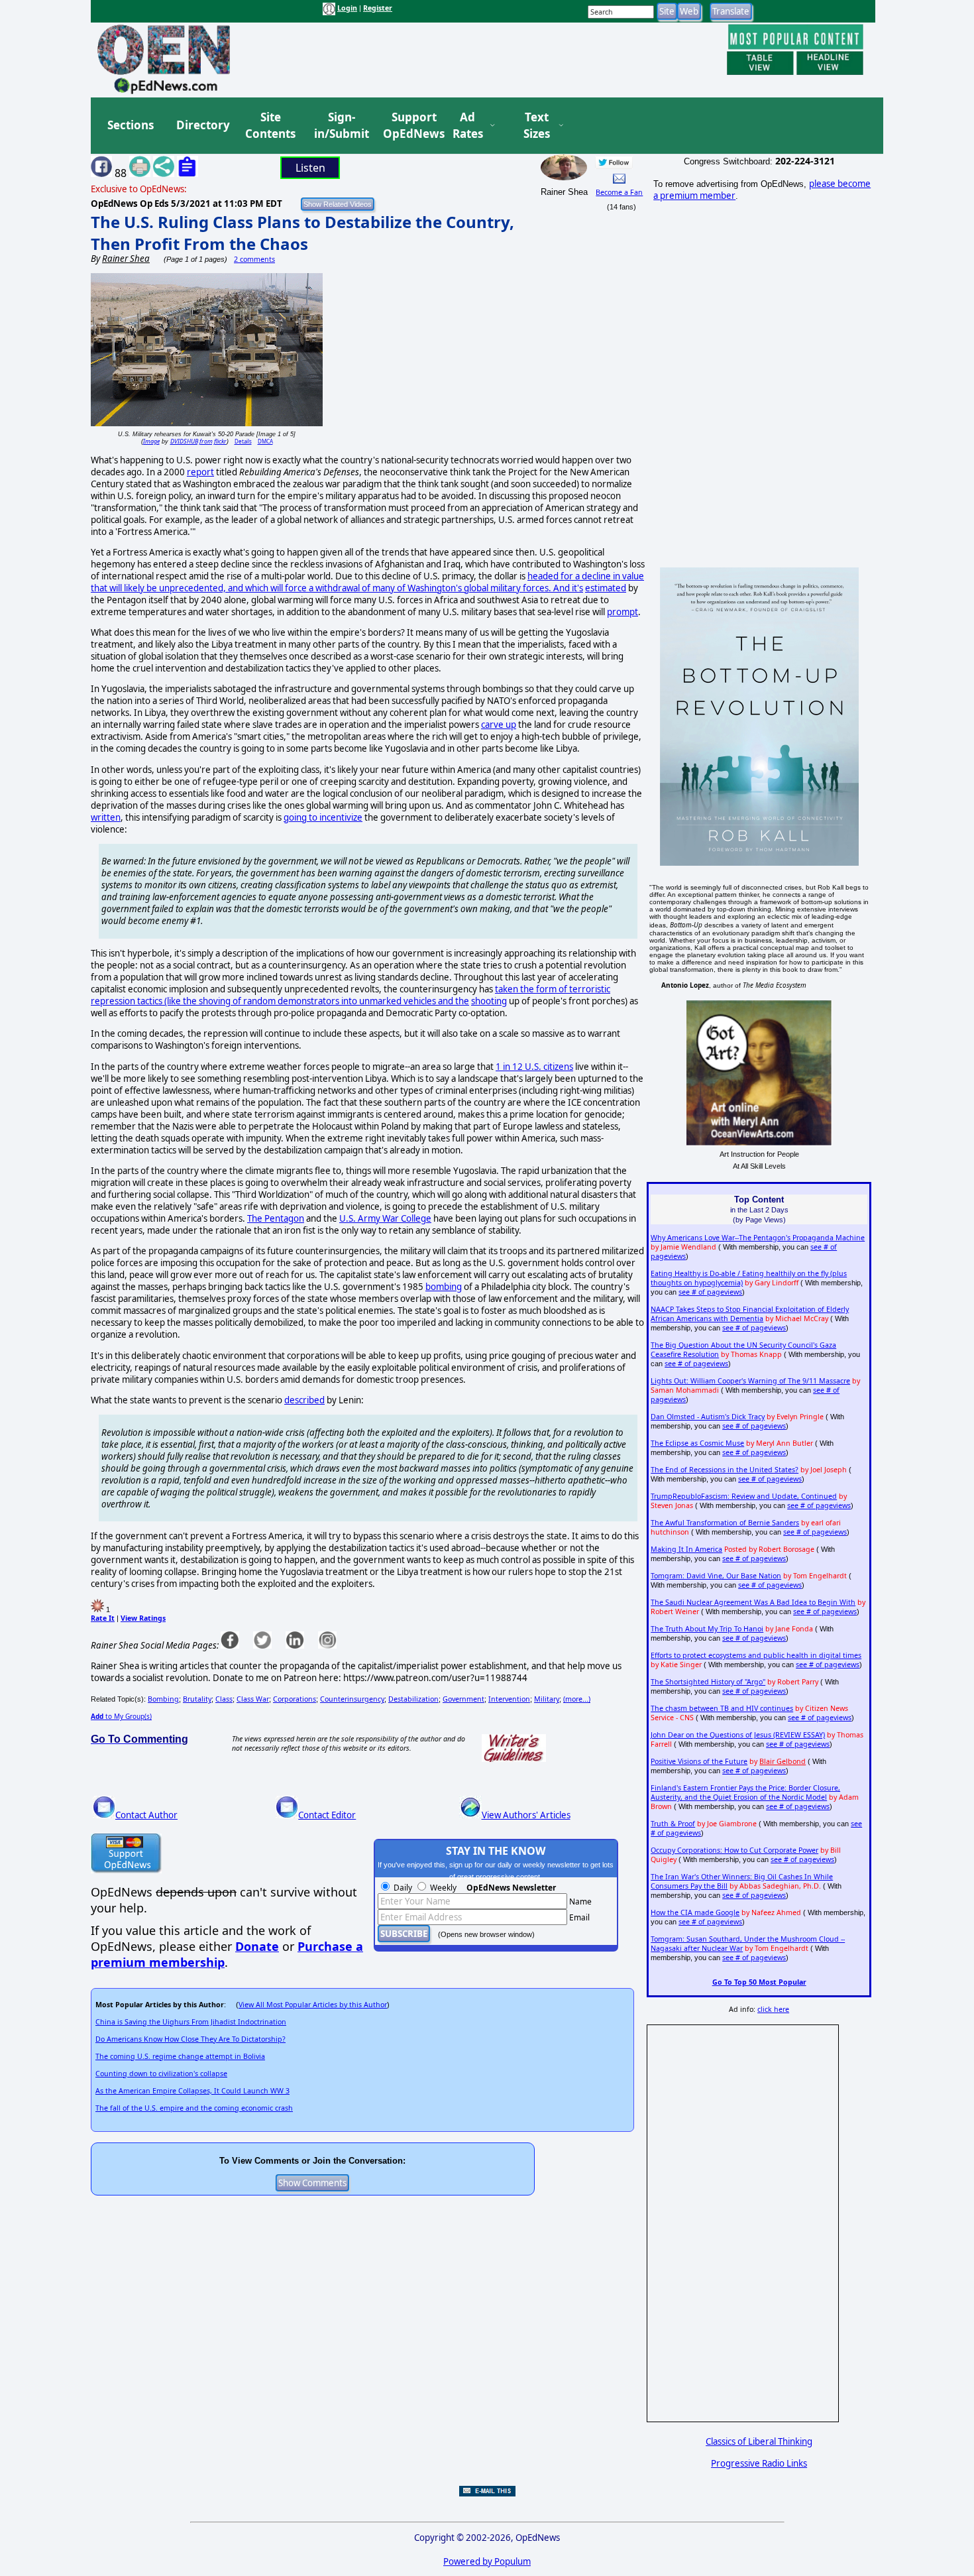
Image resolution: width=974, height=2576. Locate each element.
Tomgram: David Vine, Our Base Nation (716, 1576)
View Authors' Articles (526, 1815)
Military (547, 1699)
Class (224, 1699)
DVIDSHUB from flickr (198, 441)
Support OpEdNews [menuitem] (409, 126)
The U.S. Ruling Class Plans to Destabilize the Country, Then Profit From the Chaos (302, 233)
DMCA (265, 441)
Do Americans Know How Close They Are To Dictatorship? (190, 2039)
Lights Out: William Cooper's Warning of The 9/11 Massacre (750, 1381)
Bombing (163, 1699)
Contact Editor (327, 1815)
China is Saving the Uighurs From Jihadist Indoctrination (191, 2022)
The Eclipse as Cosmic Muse (697, 1443)
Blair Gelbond (783, 1761)
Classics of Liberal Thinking (759, 2441)
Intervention (509, 1699)
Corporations (295, 1699)
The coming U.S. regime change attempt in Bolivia (180, 2056)
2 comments (254, 259)
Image (151, 441)
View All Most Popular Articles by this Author (313, 2005)
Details (243, 441)
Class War (253, 1699)
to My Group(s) (121, 1716)
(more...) (577, 1699)
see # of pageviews (710, 1292)
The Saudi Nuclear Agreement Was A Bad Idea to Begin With (753, 1602)
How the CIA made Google (695, 1912)
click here (773, 2009)
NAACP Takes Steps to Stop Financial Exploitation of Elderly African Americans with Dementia (750, 1314)
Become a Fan (619, 192)
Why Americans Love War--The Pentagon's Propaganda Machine (758, 1238)
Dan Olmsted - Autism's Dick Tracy (708, 1417)
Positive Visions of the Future (699, 1761)
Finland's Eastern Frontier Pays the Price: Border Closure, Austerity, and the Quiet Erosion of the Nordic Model (745, 1792)
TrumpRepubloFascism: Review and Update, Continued (744, 1496)
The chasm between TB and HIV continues (722, 1708)
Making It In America (686, 1549)
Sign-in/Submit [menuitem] (340, 126)
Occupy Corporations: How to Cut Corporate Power (734, 1850)
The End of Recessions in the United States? (725, 1470)
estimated (606, 588)
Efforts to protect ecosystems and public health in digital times (756, 1655)
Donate (257, 1946)
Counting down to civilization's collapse (161, 2074)
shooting (489, 1001)
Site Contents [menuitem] (270, 126)
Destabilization (413, 1699)
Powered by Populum (487, 2561)
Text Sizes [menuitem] (537, 126)
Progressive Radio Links (759, 2463)
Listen (310, 168)
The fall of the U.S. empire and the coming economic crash (194, 2108)
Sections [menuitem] (131, 125)
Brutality (197, 1699)
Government (463, 1699)
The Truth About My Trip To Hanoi (707, 1629)
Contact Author (146, 1815)
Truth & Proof (673, 1824)
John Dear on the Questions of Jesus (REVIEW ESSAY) (738, 1735)
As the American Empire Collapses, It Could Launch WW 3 (192, 2091)
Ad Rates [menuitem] (468, 126)
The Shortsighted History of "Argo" (708, 1682)
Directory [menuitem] (202, 125)
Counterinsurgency (352, 1699)
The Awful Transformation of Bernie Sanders (725, 1523)
